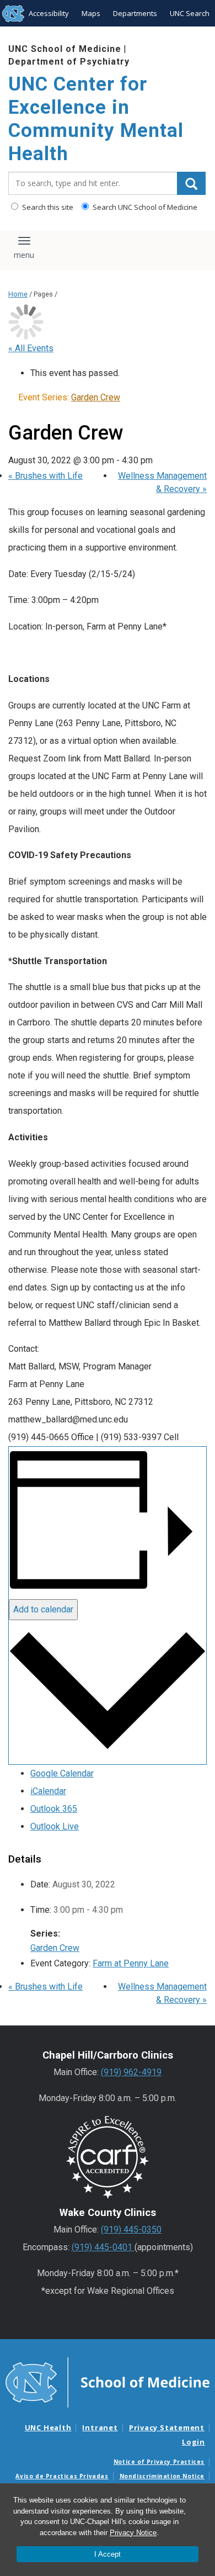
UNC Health (48, 2427)
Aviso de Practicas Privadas (62, 2476)
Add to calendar (43, 1609)
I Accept (108, 2554)
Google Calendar (62, 1773)
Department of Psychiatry (69, 62)
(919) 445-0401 (103, 2247)
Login (193, 2442)
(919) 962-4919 (131, 2072)
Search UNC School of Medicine (144, 207)
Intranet (100, 2427)
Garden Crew (55, 1948)
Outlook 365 (54, 1809)
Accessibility (49, 13)
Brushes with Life (45, 476)
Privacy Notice (133, 2533)
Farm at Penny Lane (131, 1963)
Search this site (47, 207)
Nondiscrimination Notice (162, 2476)
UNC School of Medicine (65, 49)
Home (18, 294)
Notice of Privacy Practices (159, 2462)
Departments (135, 13)
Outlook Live (55, 1826)
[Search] (191, 183)
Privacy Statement (167, 2427)
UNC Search (190, 13)
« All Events (31, 348)
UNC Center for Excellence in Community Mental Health (96, 119)
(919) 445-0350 (131, 2229)
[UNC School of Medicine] (108, 2382)
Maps (91, 13)
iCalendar (48, 1791)
